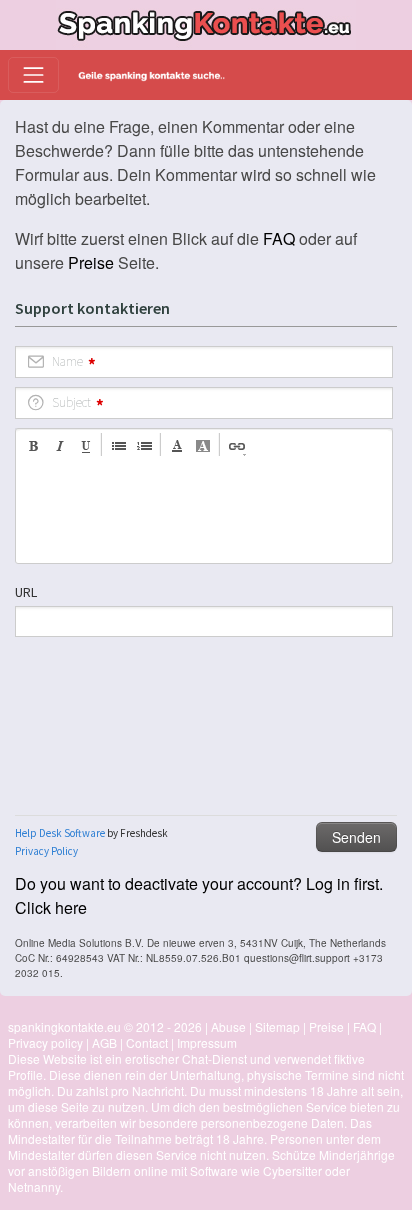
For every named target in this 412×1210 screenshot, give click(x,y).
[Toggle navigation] (33, 74)
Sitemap (277, 1026)
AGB (104, 1042)
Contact (147, 1042)
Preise (91, 262)
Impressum (207, 1042)
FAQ (279, 238)
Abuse (228, 1026)
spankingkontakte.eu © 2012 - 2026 (105, 1026)
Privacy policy (45, 1042)
